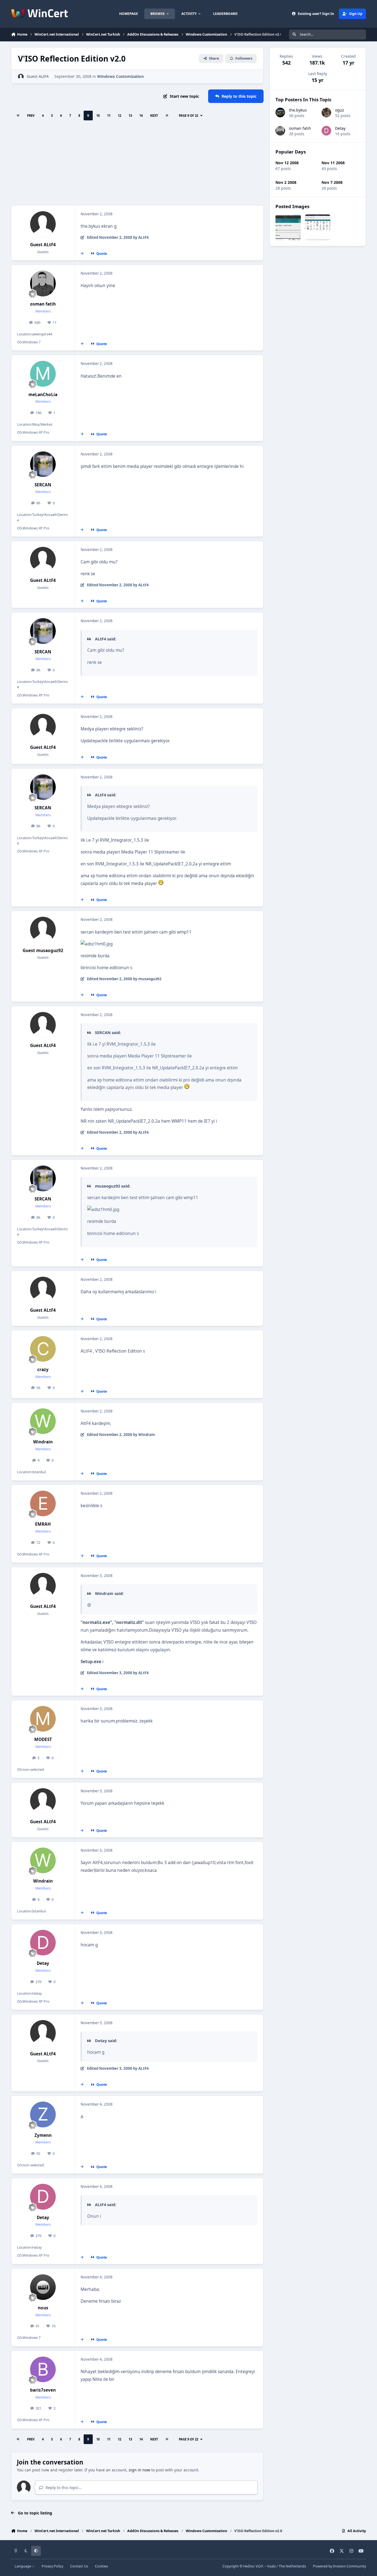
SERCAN (43, 485)
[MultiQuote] (82, 254)
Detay (43, 1963)
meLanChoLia (43, 395)
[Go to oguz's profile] (326, 112)
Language (23, 2566)
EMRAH (43, 1524)
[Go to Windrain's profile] (43, 1421)
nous (43, 2308)
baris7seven (43, 2390)
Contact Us (79, 2566)
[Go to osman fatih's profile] (43, 283)
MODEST (43, 1739)
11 (109, 116)
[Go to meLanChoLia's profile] (43, 374)
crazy (43, 1370)
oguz (340, 110)
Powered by (339, 2566)
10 (98, 116)
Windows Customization (120, 76)
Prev (31, 116)
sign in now (139, 2470)
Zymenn (43, 2135)
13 (130, 116)
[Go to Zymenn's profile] (43, 2114)
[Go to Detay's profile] (43, 1943)
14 (141, 116)
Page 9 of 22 (189, 116)
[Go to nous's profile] (43, 2287)
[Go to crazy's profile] (43, 1349)
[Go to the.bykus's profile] (280, 112)
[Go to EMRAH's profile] (43, 1504)
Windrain (43, 1442)
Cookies (101, 2566)
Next (154, 116)
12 (120, 116)
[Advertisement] (137, 164)
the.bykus (298, 110)
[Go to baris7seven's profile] (43, 2370)
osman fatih (43, 304)
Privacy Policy (52, 2566)
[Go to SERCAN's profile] (43, 464)
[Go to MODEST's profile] (43, 1719)
